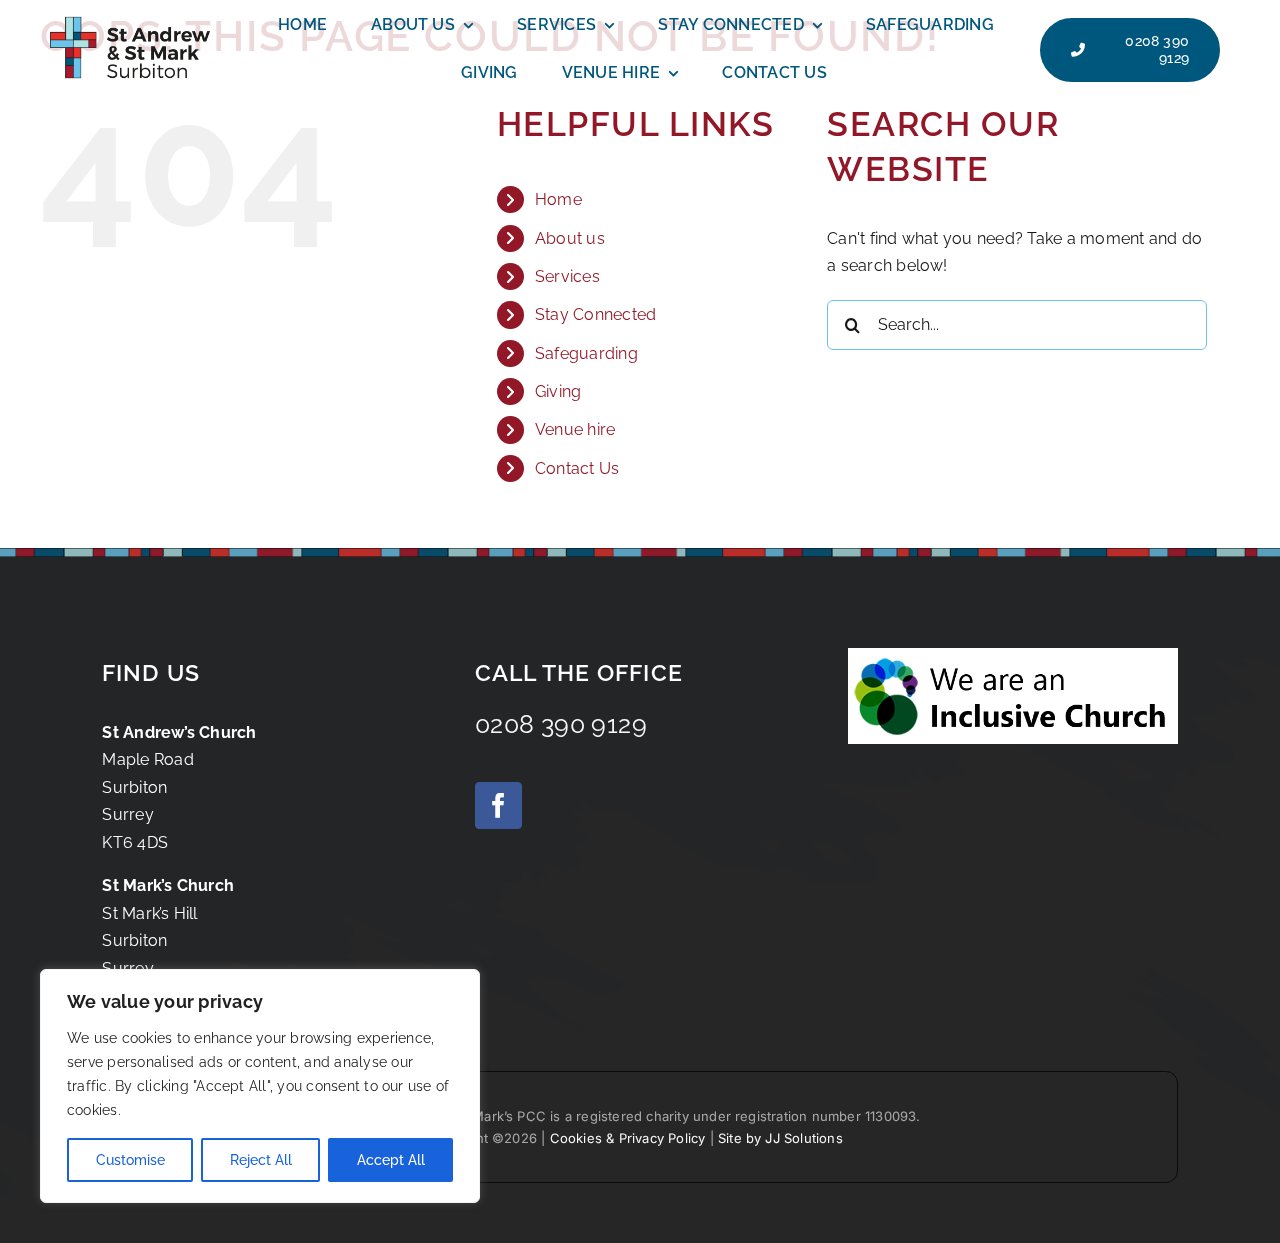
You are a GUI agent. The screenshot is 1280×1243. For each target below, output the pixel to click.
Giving (558, 391)
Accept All (391, 1160)
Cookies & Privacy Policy (628, 1138)
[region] (260, 1086)
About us (570, 238)
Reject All (261, 1160)
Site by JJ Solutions (780, 1138)
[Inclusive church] (1013, 655)
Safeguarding (586, 353)
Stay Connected (595, 314)
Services (567, 276)
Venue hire (575, 429)
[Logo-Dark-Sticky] (130, 16)
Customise (130, 1160)
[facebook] (498, 805)
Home (558, 199)
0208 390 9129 (561, 724)
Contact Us (577, 468)
